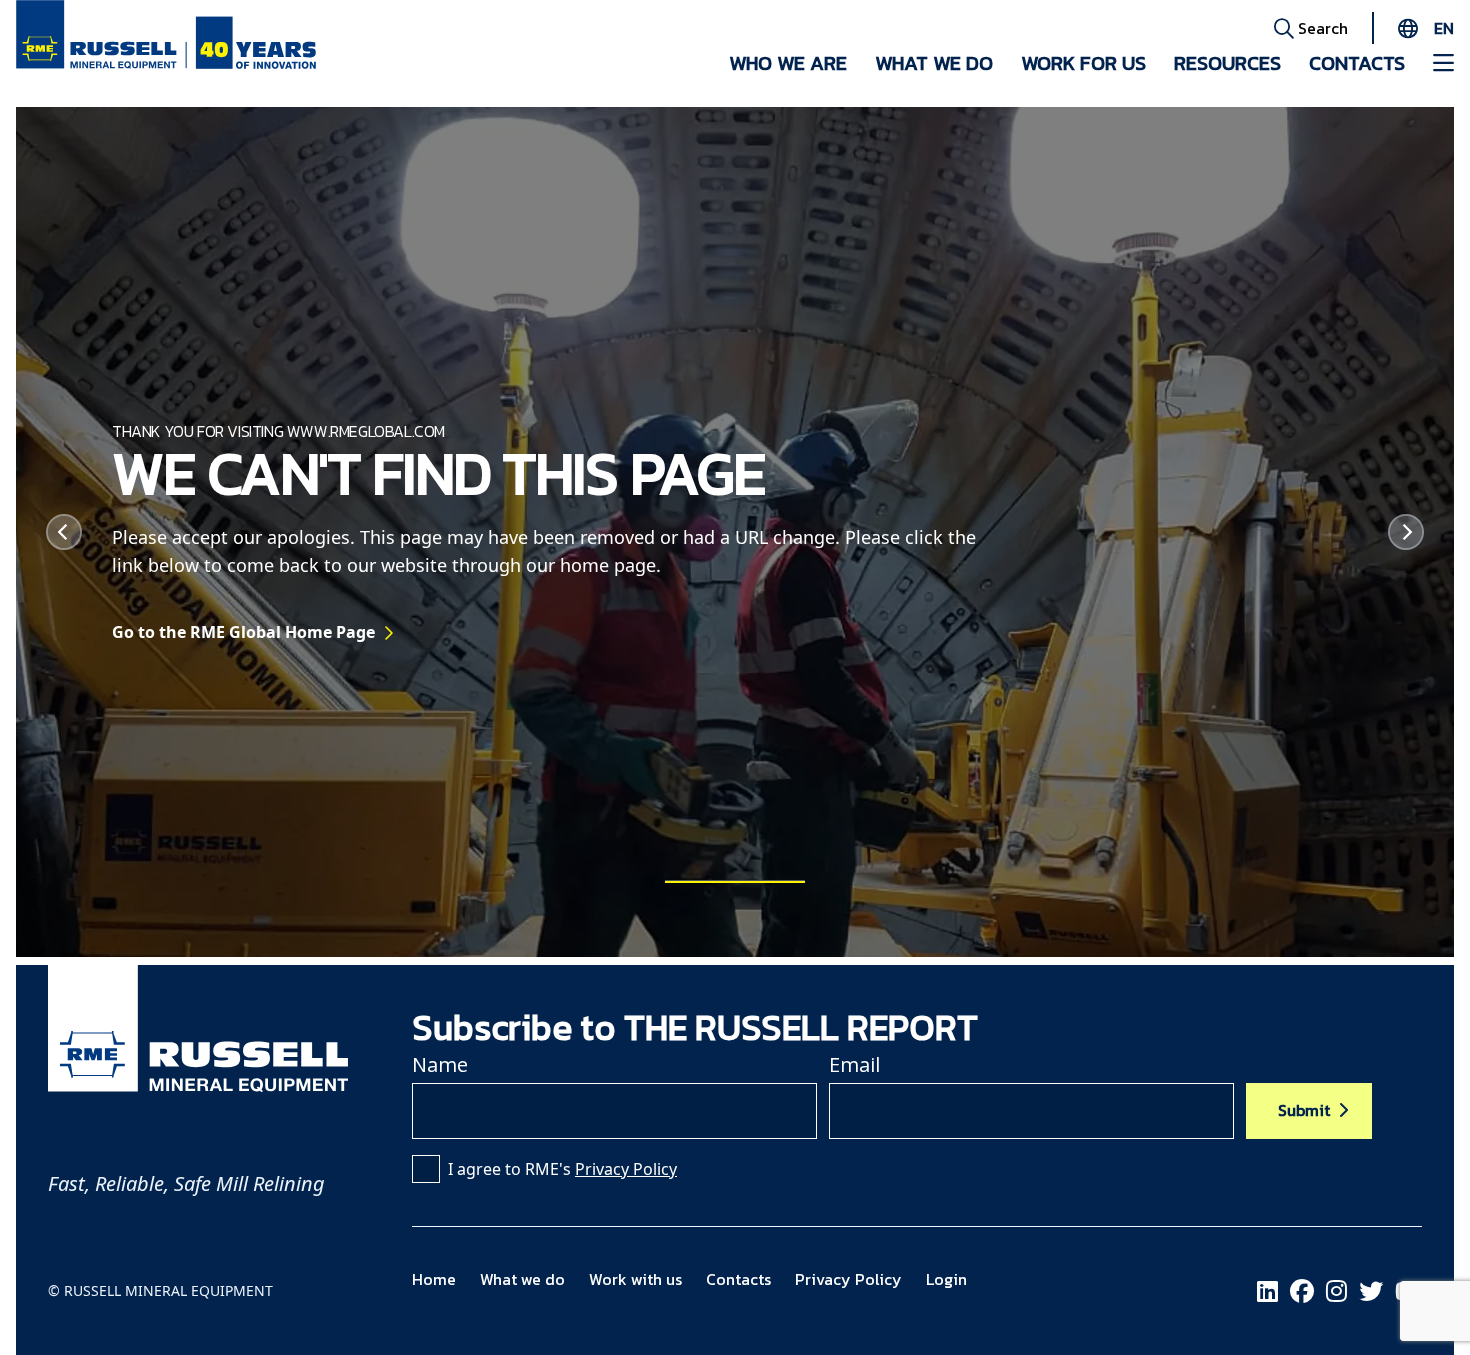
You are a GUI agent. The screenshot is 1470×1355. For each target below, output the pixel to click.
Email (854, 1064)
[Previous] (64, 532)
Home (434, 1279)
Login (946, 1279)
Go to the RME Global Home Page (243, 632)
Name (440, 1064)
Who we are (788, 63)
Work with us (635, 1279)
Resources (1227, 63)
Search (1321, 28)
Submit (1304, 1110)
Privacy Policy (626, 1169)
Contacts (1357, 63)
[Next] (1406, 532)
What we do (934, 63)
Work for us (1083, 63)
